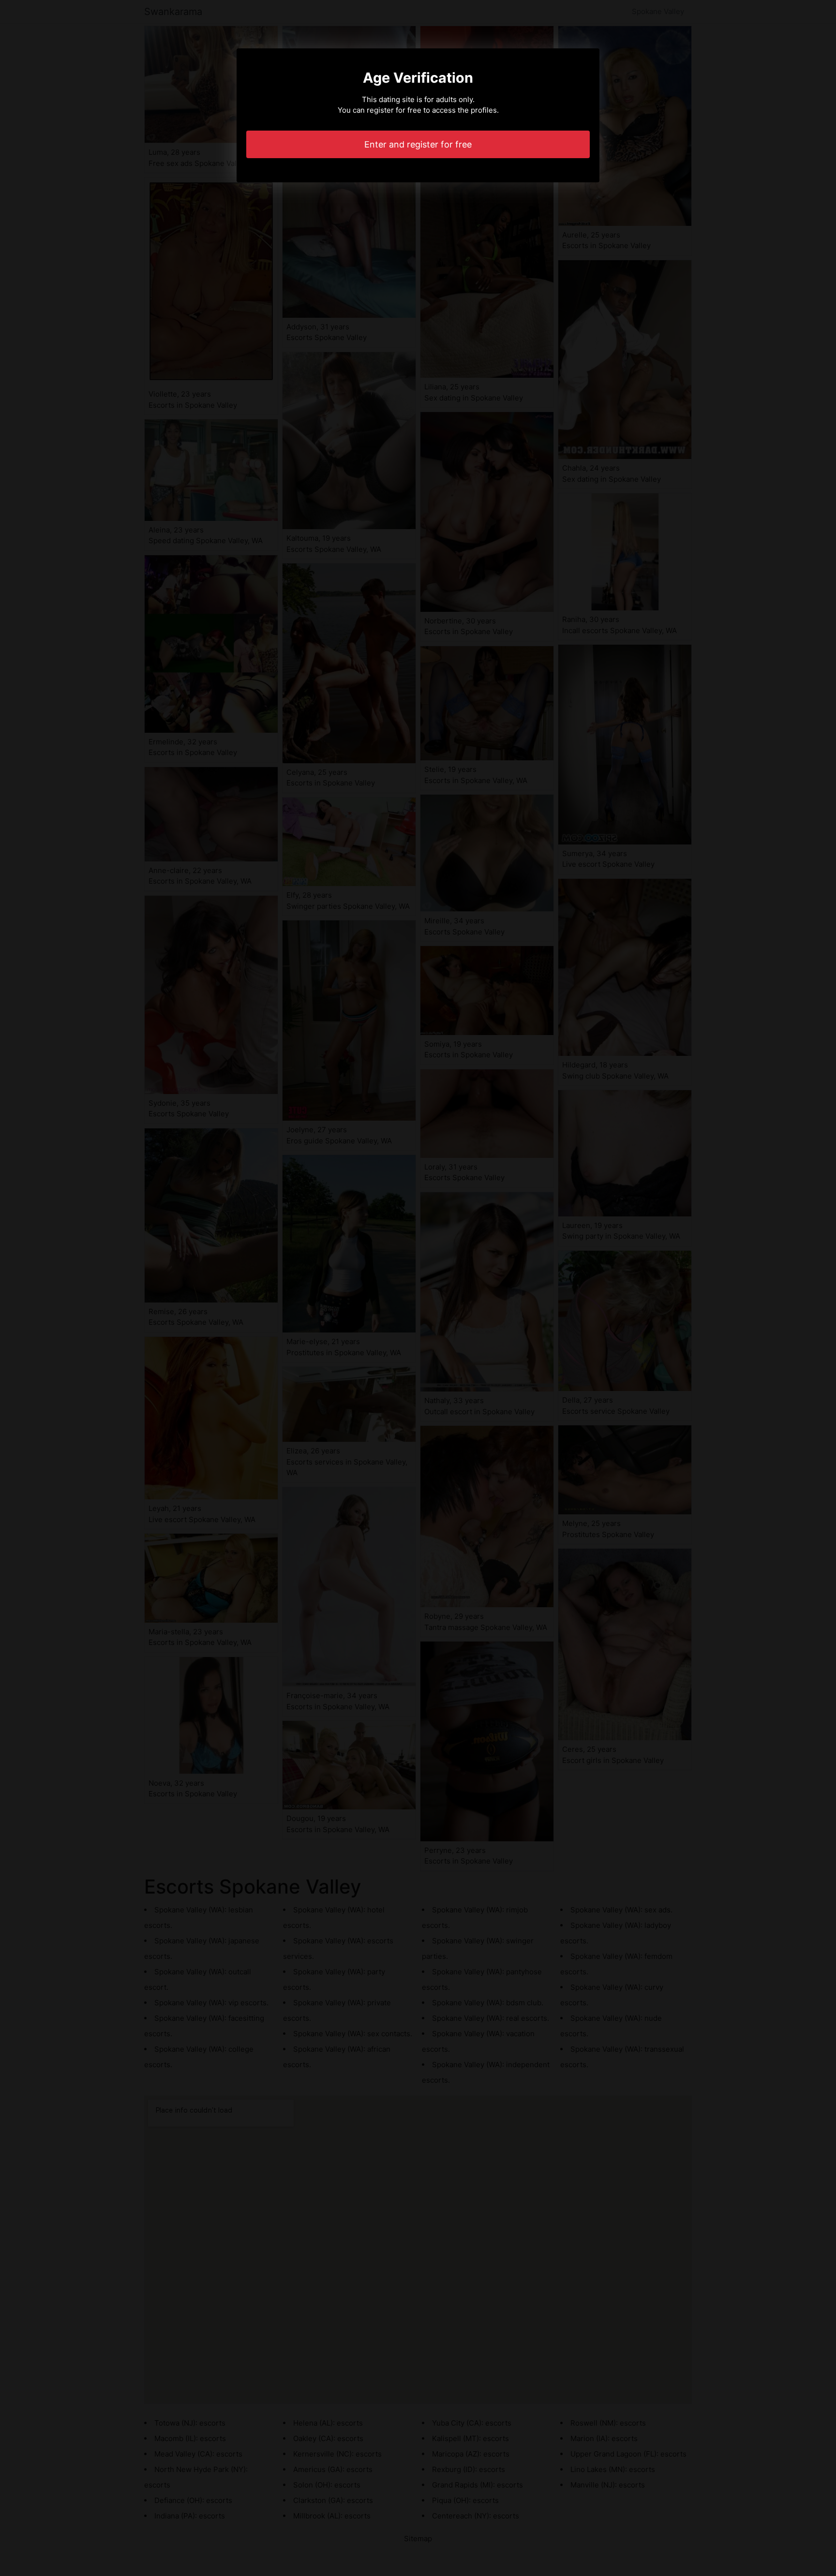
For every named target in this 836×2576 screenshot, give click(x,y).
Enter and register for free (418, 144)
